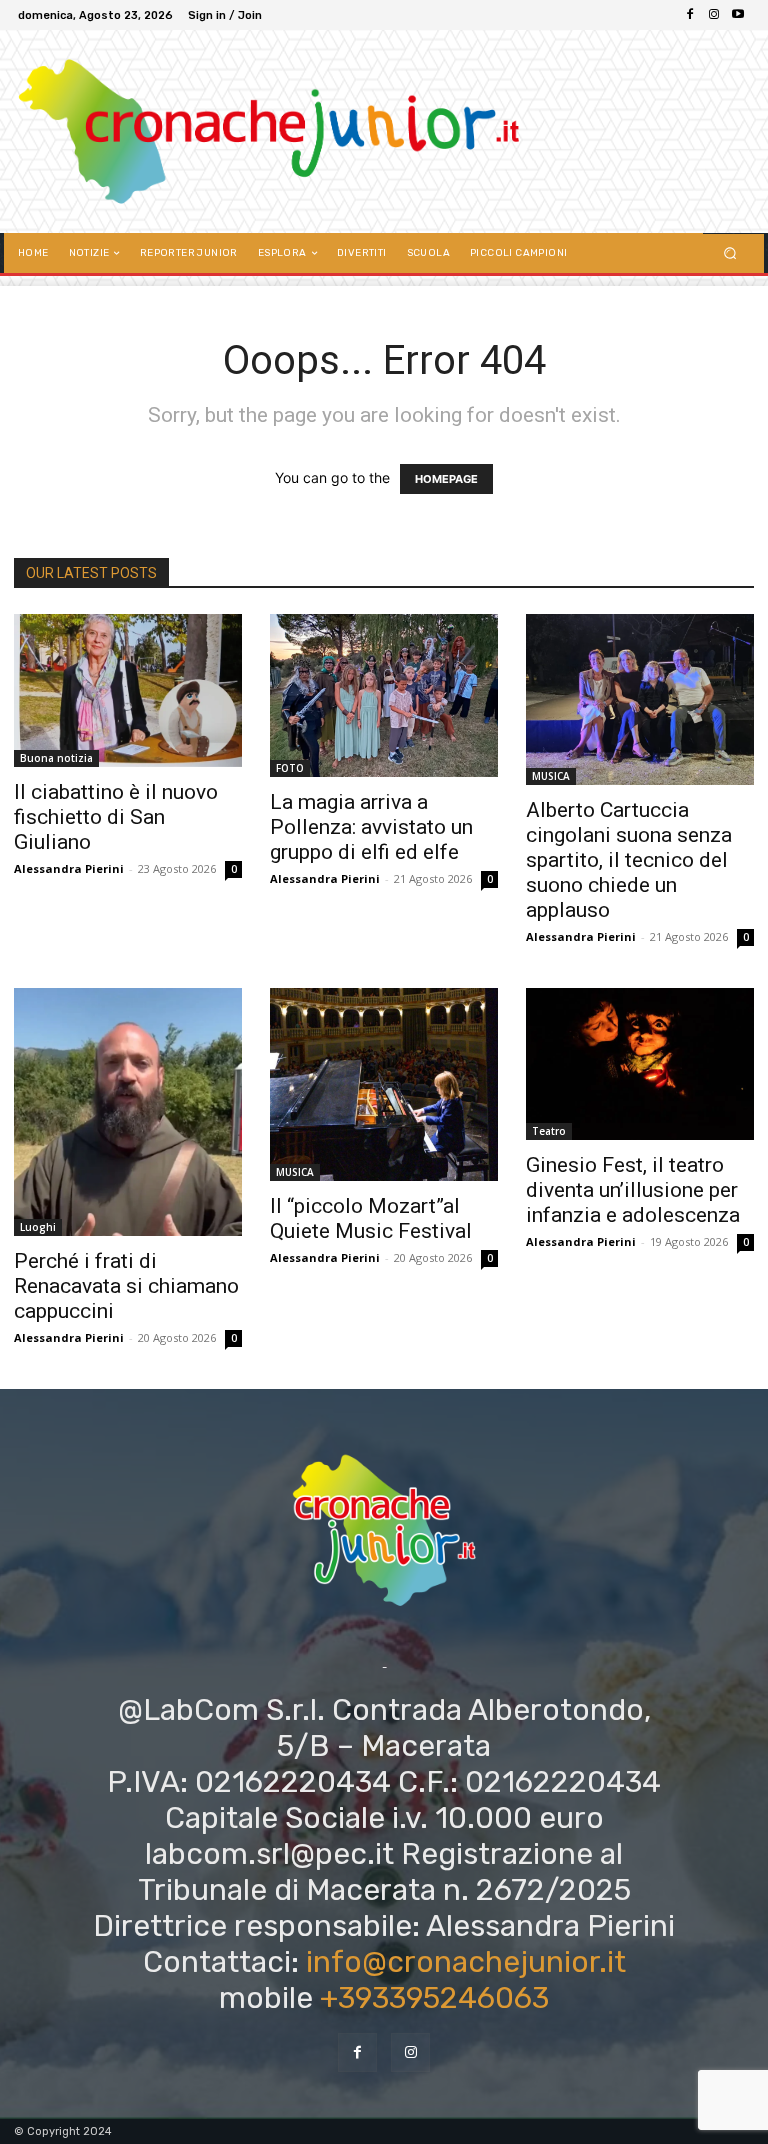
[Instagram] (714, 15)
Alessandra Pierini (69, 868)
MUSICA (551, 776)
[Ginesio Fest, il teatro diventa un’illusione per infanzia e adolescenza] (640, 1064)
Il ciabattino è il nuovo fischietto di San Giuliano (116, 817)
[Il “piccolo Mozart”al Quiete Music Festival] (384, 1084)
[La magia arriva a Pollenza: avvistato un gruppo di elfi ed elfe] (384, 695)
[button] (730, 253)
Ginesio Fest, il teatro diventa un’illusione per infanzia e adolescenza (633, 1190)
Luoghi (38, 1227)
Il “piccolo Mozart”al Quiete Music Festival (371, 1218)
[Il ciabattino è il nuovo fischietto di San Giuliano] (128, 690)
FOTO (290, 768)
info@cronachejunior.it (466, 1962)
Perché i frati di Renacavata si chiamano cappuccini (126, 1286)
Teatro (549, 1131)
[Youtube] (738, 15)
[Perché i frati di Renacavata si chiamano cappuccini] (128, 1112)
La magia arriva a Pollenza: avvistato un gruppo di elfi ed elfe (371, 827)
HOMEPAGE (446, 479)
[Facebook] (690, 15)
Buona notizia (56, 758)
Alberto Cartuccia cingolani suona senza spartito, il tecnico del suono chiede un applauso (629, 860)
